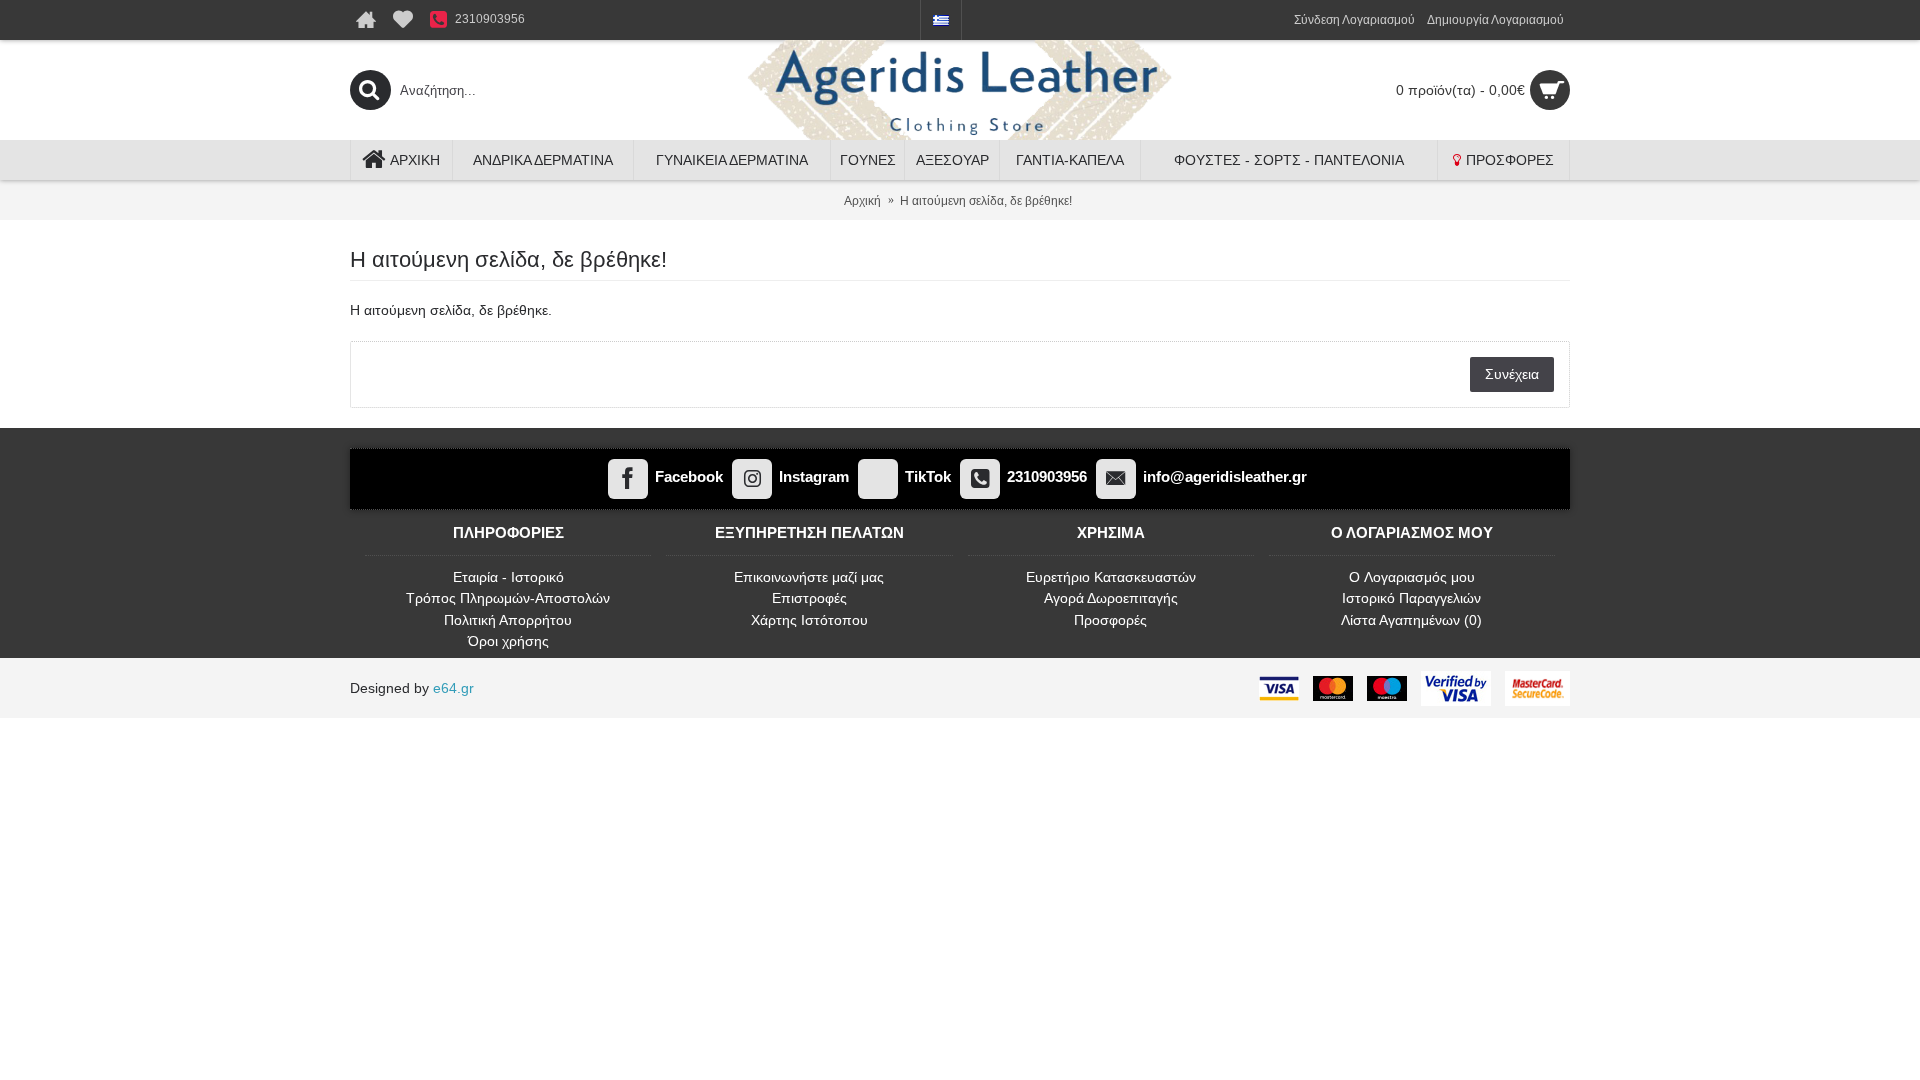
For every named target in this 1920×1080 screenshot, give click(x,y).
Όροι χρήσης (508, 641)
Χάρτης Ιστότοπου (809, 620)
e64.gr (453, 688)
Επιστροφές (809, 598)
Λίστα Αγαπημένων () (1411, 620)
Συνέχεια (1512, 374)
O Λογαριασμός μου (1412, 577)
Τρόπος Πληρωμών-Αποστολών (508, 598)
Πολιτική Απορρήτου (508, 620)
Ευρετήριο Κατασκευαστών (1111, 577)
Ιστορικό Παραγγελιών (1411, 598)
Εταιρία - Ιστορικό (508, 577)
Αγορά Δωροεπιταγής (1111, 598)
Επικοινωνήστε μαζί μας (809, 577)
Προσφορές (1110, 620)
